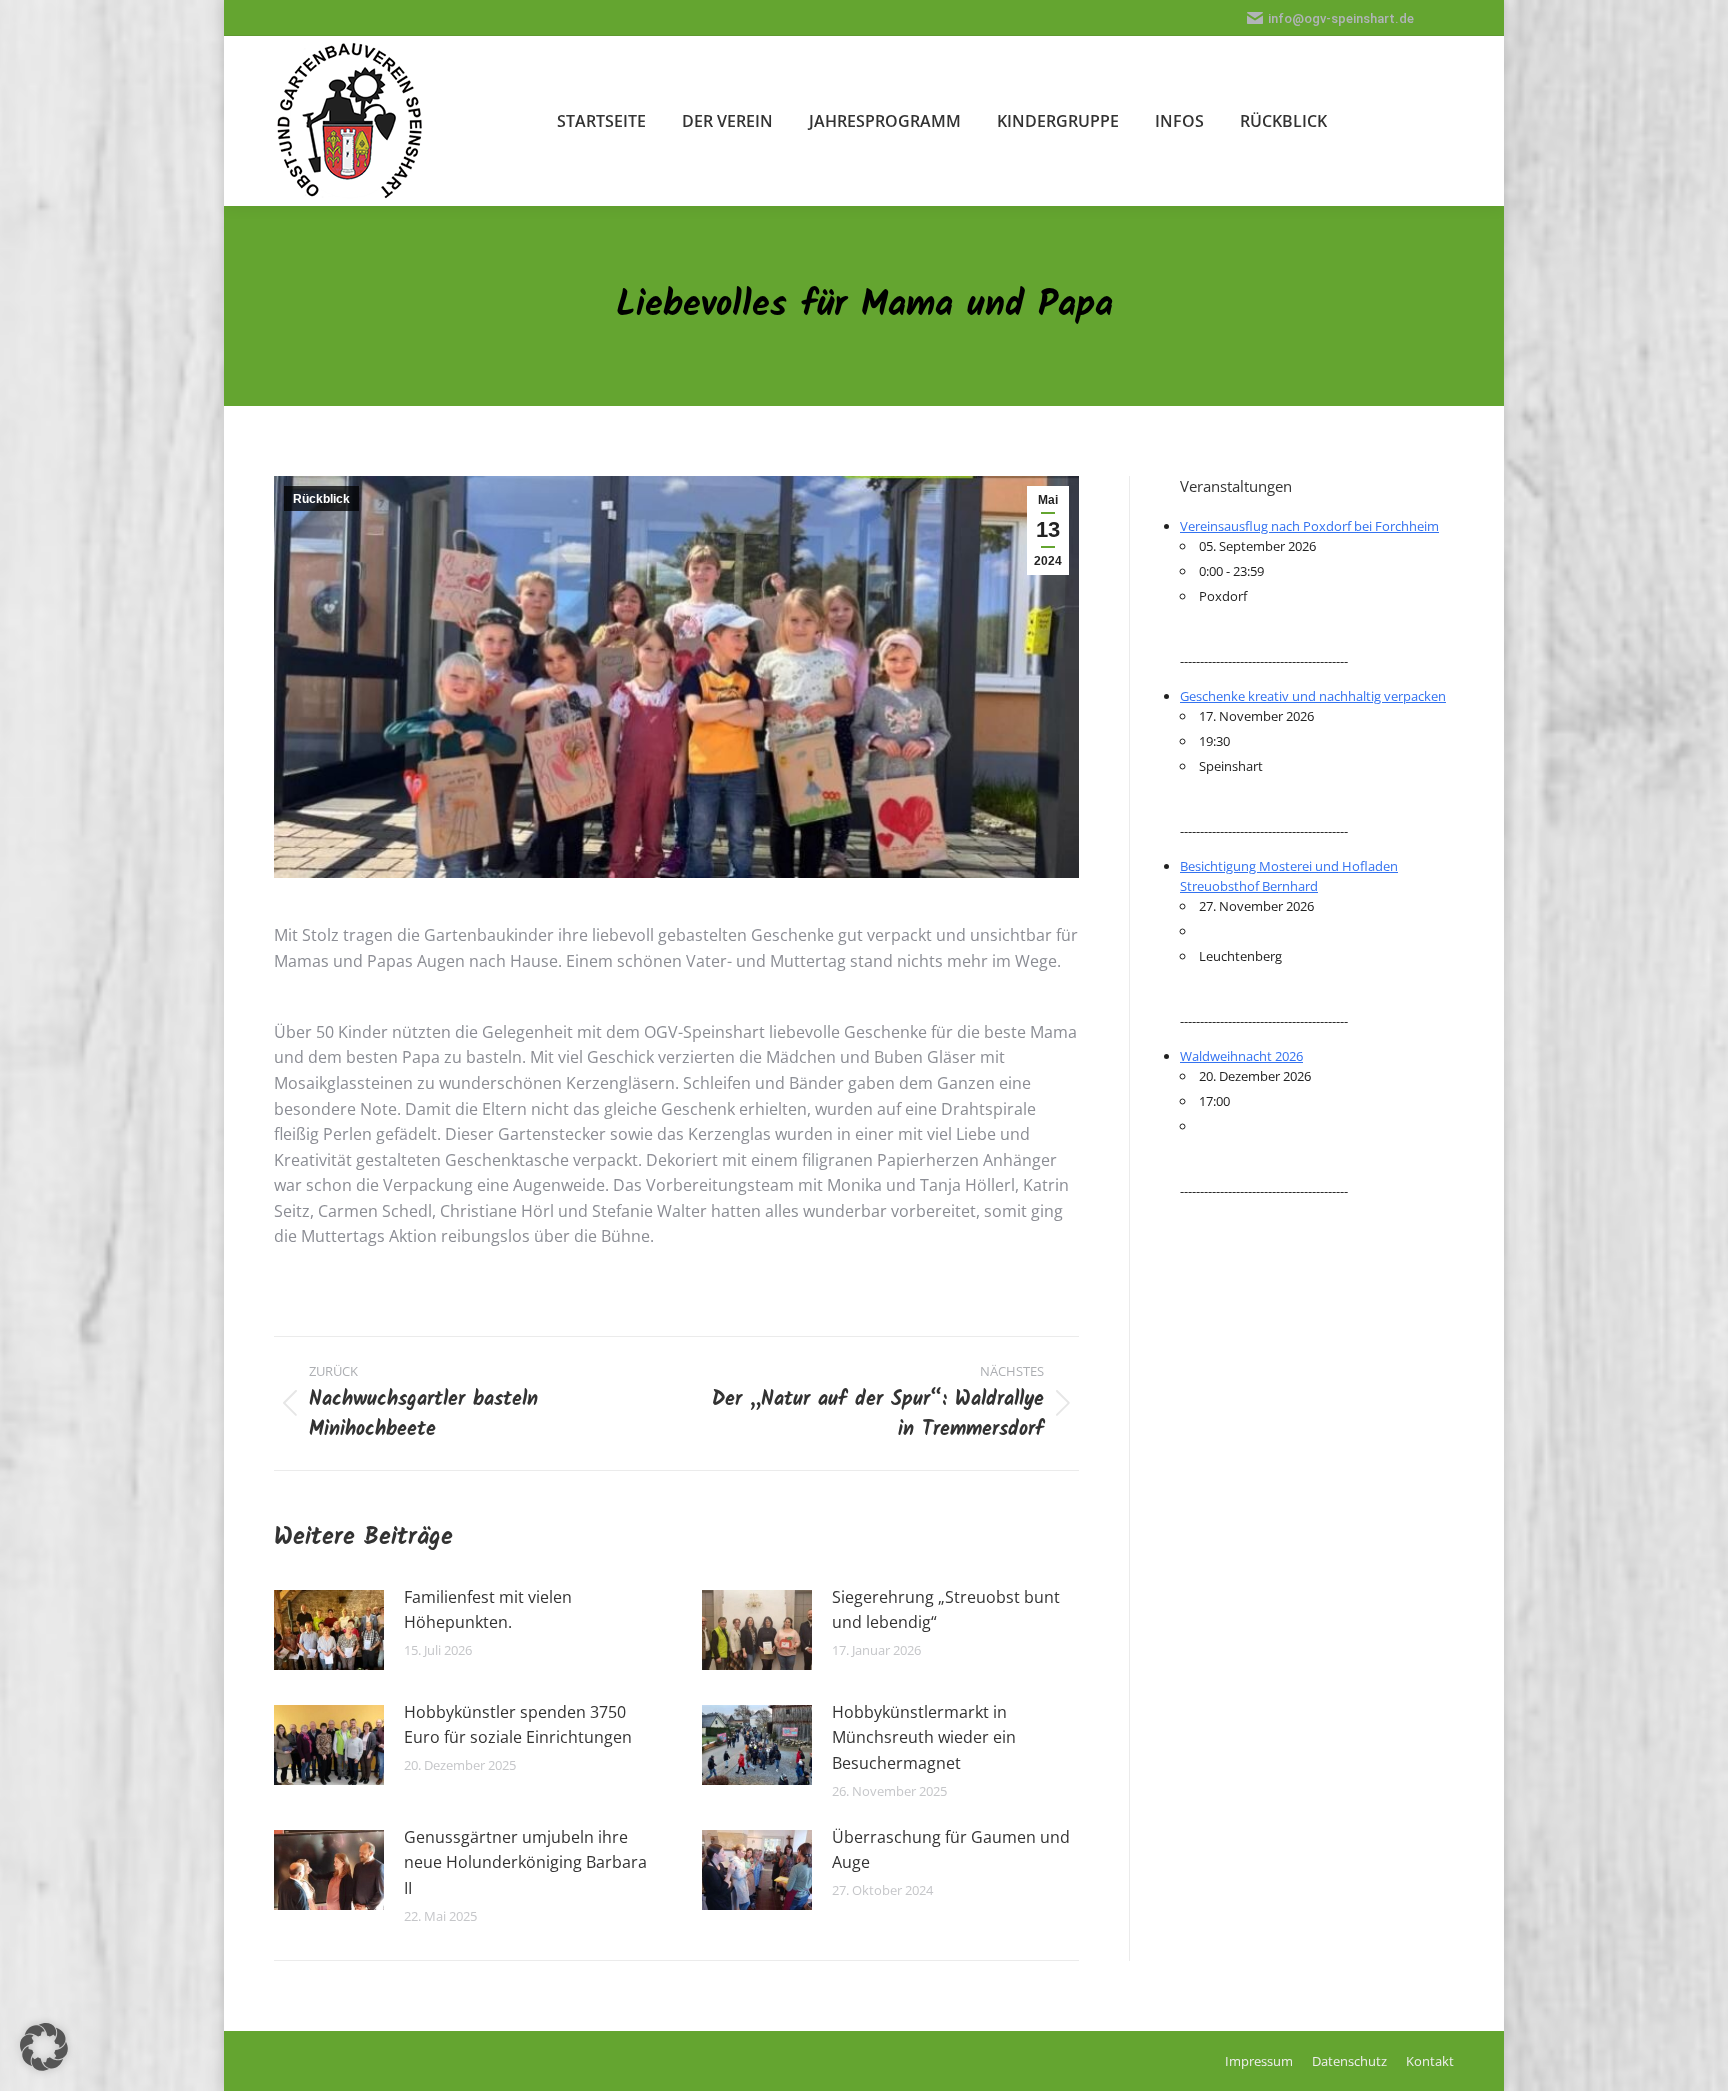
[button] (44, 2047)
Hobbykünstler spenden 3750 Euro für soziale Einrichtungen (518, 1725)
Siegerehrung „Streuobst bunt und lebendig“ (946, 1610)
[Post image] (329, 1630)
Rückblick (321, 499)
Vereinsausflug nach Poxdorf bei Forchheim (1309, 526)
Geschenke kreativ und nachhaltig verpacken (1313, 696)
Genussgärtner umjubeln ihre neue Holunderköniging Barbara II (525, 1862)
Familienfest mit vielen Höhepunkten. (488, 1610)
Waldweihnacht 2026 (1241, 1056)
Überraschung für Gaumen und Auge (951, 1850)
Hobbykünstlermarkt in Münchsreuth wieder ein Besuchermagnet (924, 1737)
